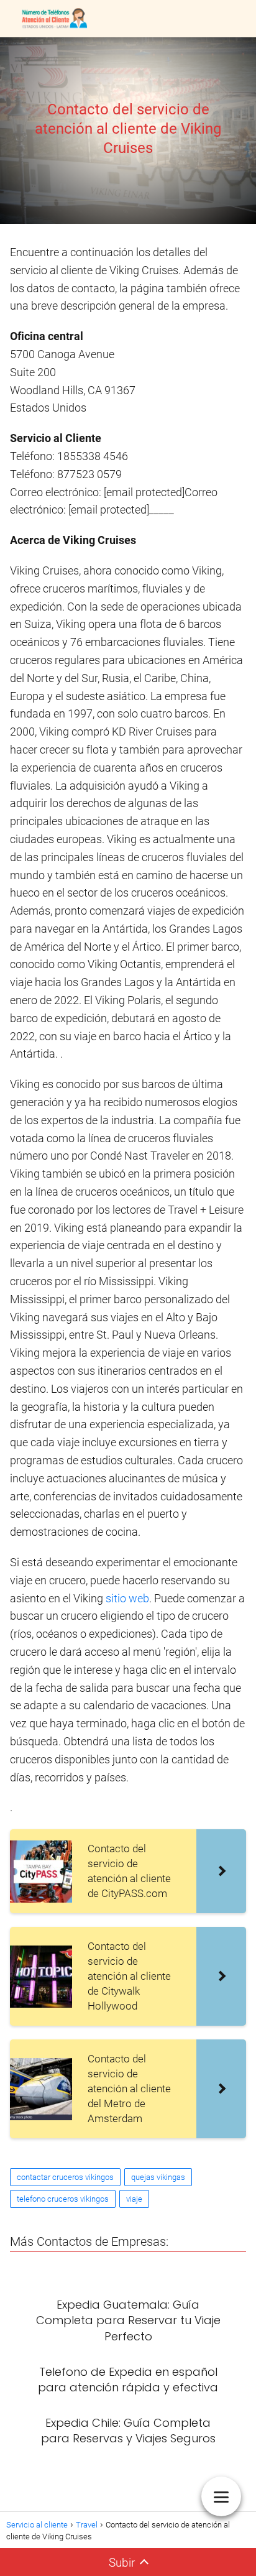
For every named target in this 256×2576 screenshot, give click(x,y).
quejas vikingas (158, 2177)
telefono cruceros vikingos (63, 2199)
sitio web (127, 1598)
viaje (134, 2199)
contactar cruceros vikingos (65, 2177)
